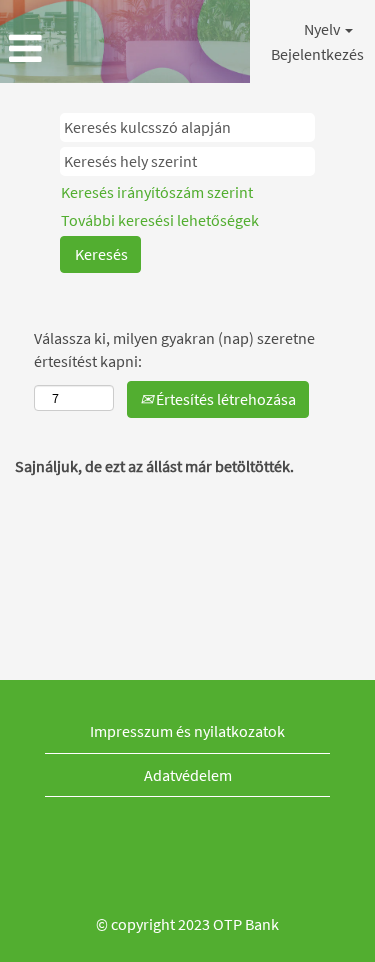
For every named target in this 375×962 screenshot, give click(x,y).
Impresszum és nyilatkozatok (187, 731)
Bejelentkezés (317, 54)
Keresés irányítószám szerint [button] (157, 192)
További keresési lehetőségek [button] (160, 220)
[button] (62, 49)
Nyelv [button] (323, 29)
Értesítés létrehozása (224, 399)
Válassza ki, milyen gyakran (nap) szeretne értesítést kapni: (174, 349)
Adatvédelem (188, 775)
